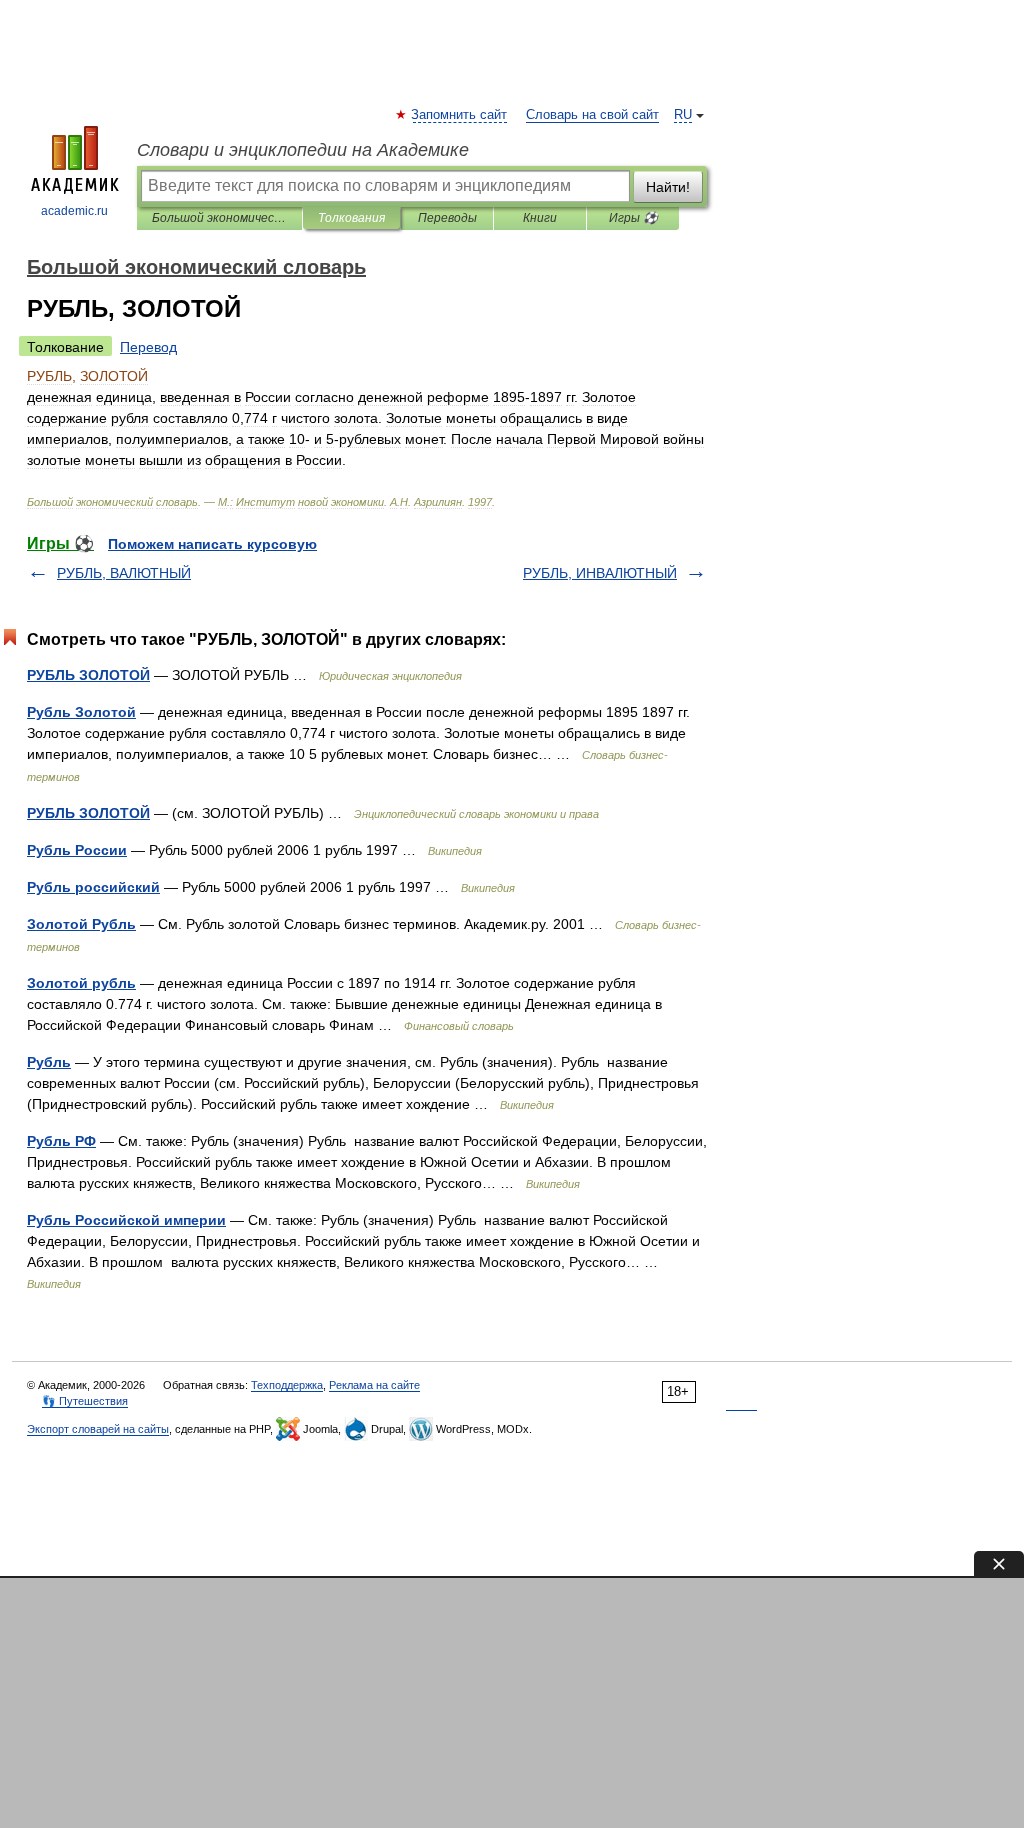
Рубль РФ (61, 1141)
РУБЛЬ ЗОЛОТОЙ (88, 675)
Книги (540, 218)
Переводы (447, 218)
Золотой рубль (81, 983)
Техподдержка (287, 1385)
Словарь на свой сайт (592, 115)
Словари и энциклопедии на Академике (303, 150)
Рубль (49, 1062)
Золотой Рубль (81, 924)
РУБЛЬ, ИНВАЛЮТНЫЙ (600, 573)
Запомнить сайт (460, 115)
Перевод (148, 347)
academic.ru (74, 211)
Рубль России (77, 850)
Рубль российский (93, 887)
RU (683, 115)
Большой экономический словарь (219, 218)
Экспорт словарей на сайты (98, 1429)
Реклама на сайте (374, 1385)
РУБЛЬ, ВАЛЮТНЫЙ (124, 573)
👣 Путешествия (85, 1401)
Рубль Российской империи (126, 1220)
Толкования (351, 218)
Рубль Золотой (81, 712)
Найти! (668, 187)
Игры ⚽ (633, 218)
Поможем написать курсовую (212, 544)
